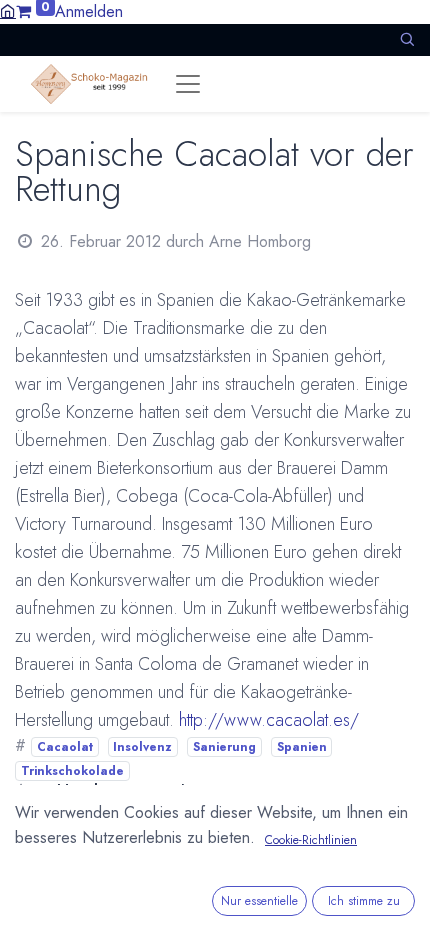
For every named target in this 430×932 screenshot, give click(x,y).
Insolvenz (142, 747)
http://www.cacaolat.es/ (269, 720)
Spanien (302, 747)
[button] (407, 39)
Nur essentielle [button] (259, 901)
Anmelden (89, 11)
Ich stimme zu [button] (364, 901)
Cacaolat (65, 747)
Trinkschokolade (72, 771)
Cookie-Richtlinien (311, 840)
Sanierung (224, 747)
